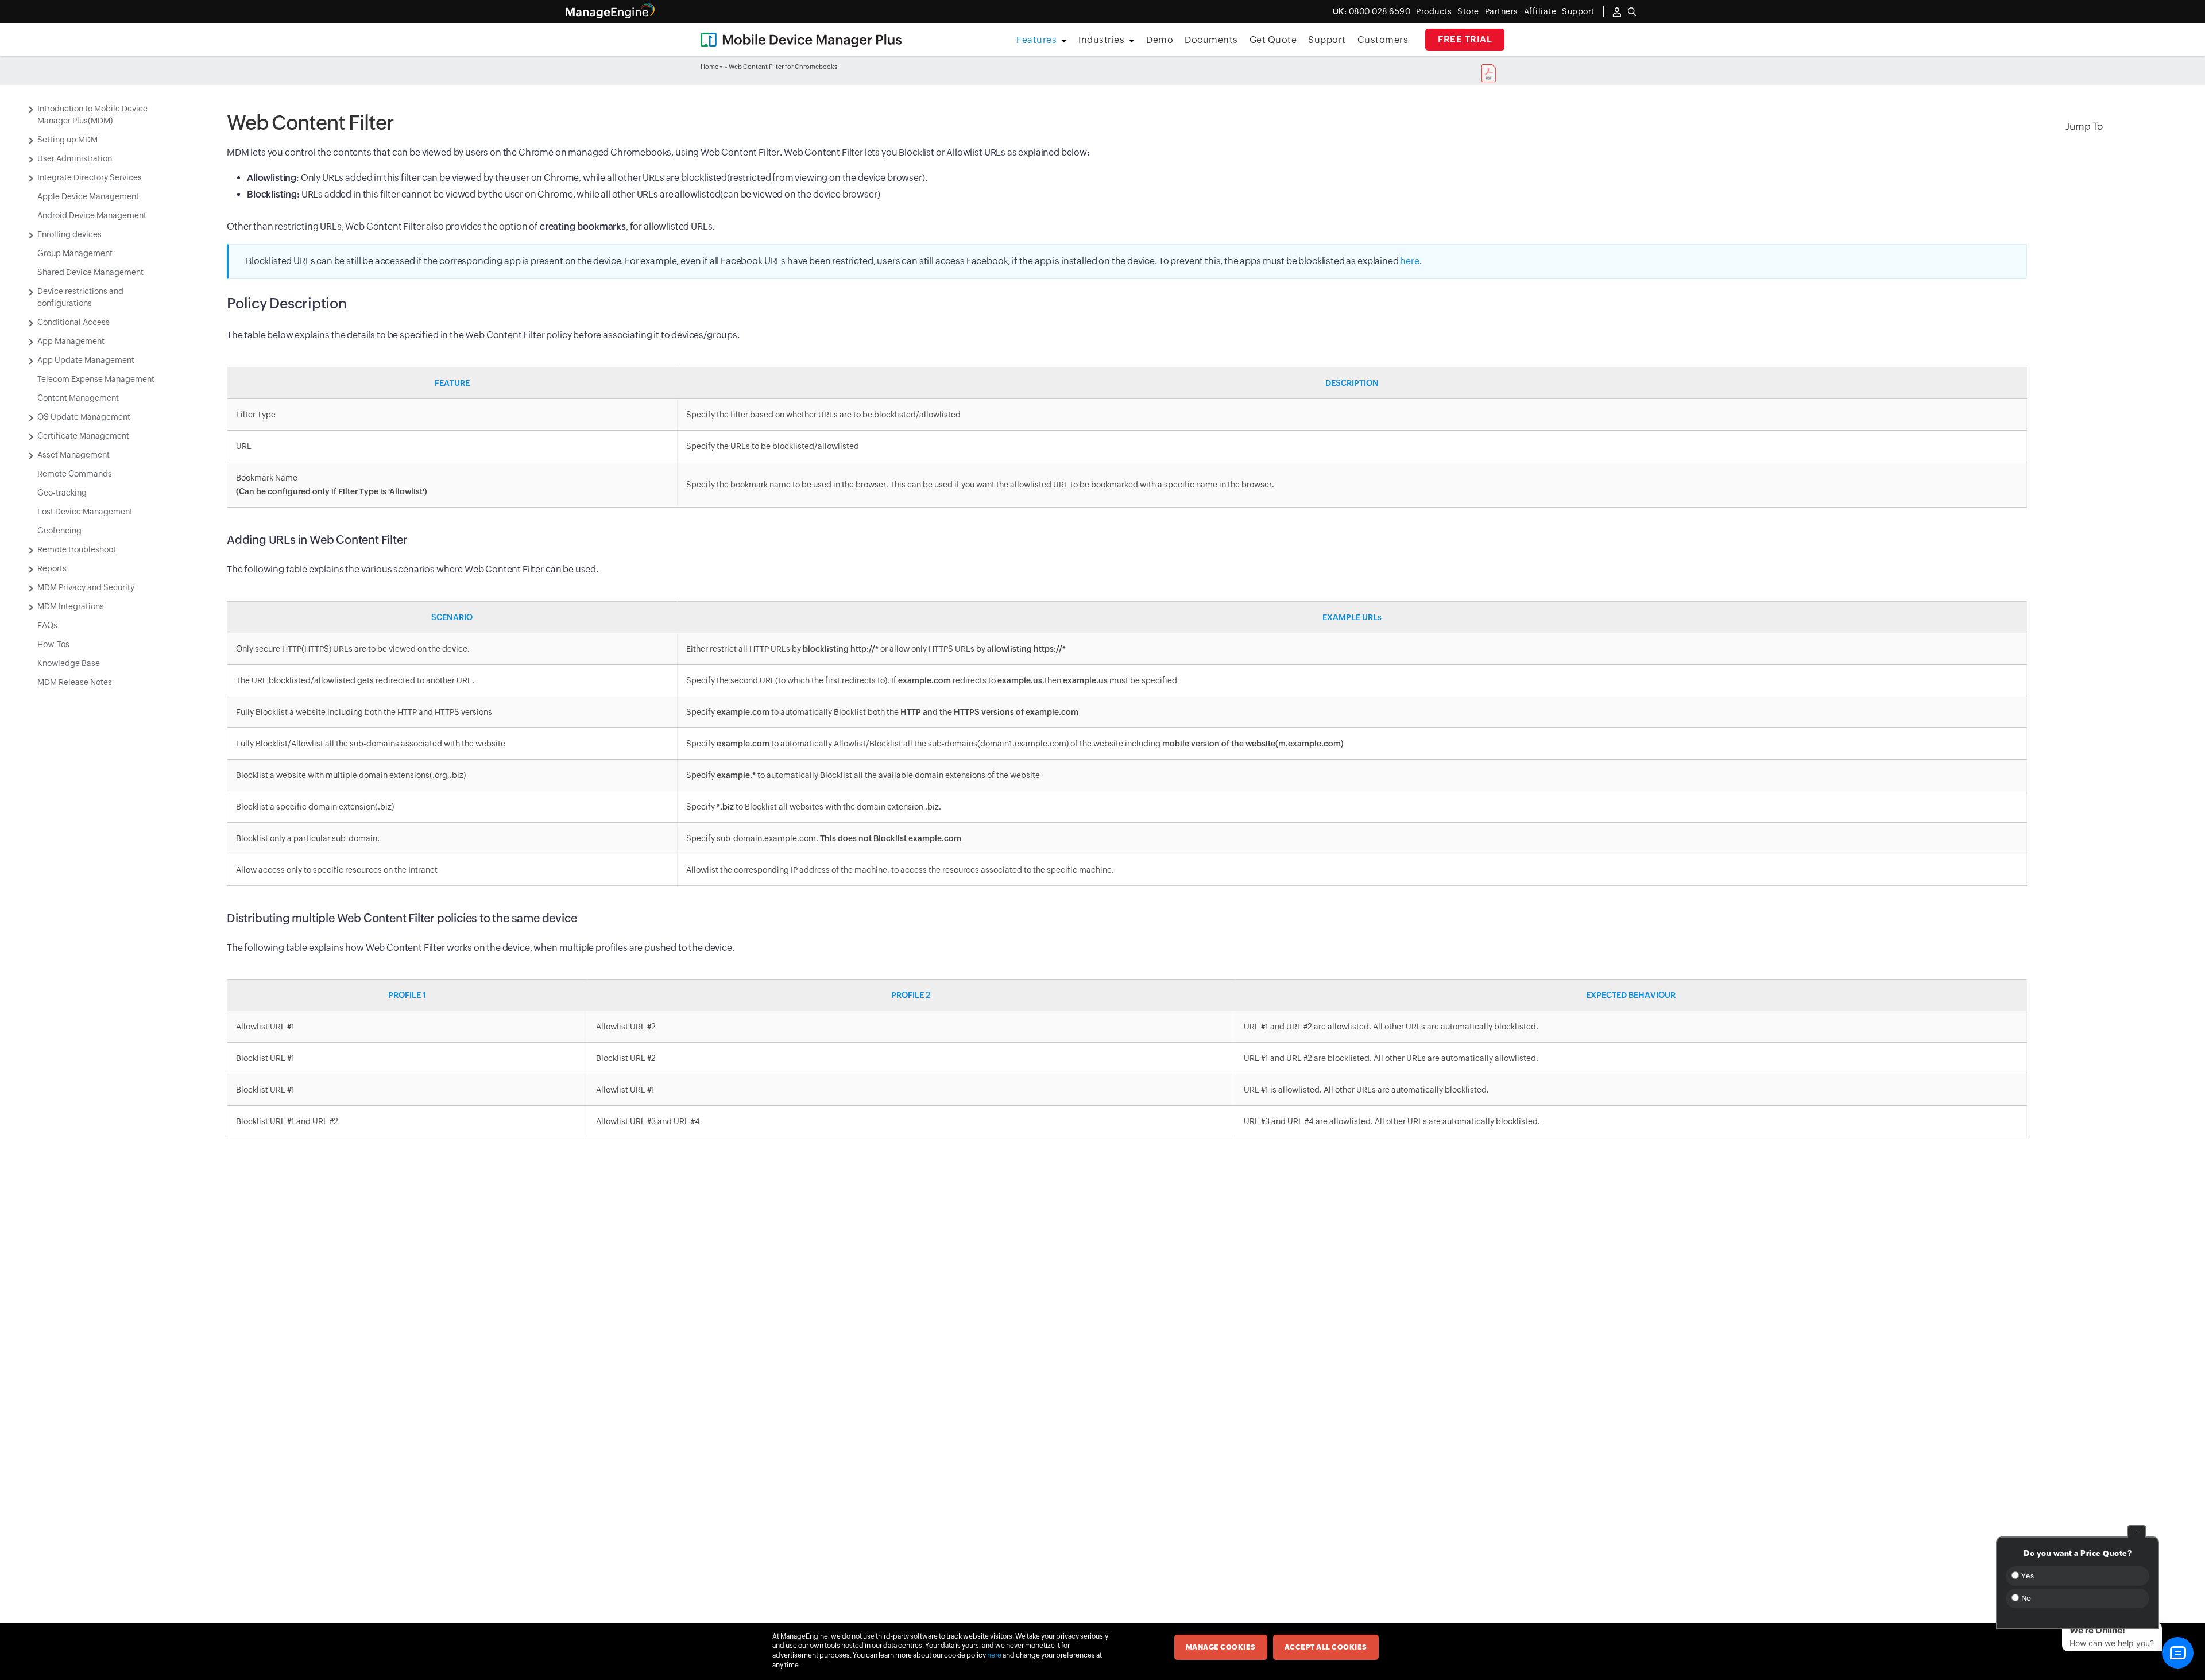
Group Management (75, 253)
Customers (1383, 40)
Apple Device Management (88, 196)
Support (1327, 40)
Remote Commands (75, 474)
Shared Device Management (90, 272)
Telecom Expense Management (96, 379)
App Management (71, 341)
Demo (1160, 40)
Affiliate (1540, 11)
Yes (2026, 1576)
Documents (1211, 40)
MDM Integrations (71, 606)
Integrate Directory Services (90, 177)
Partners (1502, 11)
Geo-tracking (62, 493)
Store (1468, 11)
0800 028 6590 (1372, 11)
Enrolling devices (69, 234)
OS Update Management (84, 417)
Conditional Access (73, 322)
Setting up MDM (67, 140)
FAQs (47, 625)
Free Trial (1465, 39)
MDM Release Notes (75, 682)
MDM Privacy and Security (86, 587)
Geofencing (59, 531)
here (1409, 261)
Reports (52, 568)
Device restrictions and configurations (80, 297)
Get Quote (1273, 40)
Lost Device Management (85, 512)
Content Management (78, 398)
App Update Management (86, 360)
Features (1036, 40)
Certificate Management (83, 436)
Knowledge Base (69, 663)
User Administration (75, 158)
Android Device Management (92, 215)
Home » (712, 67)
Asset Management (73, 455)
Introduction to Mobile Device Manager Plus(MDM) (92, 115)
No (2025, 1598)
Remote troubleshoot (77, 549)
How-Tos (53, 644)
